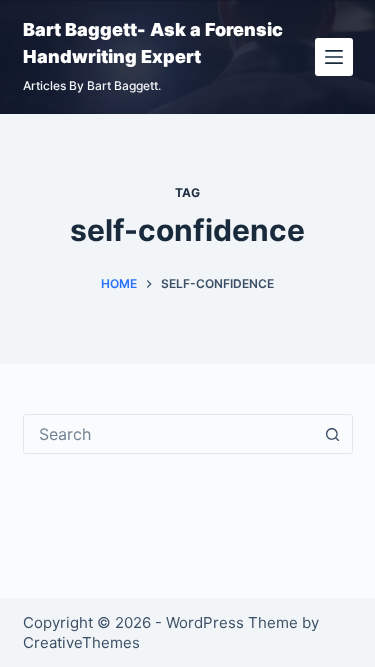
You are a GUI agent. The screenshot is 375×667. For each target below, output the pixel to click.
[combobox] (169, 434)
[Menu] (334, 57)
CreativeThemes (81, 642)
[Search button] (333, 434)
